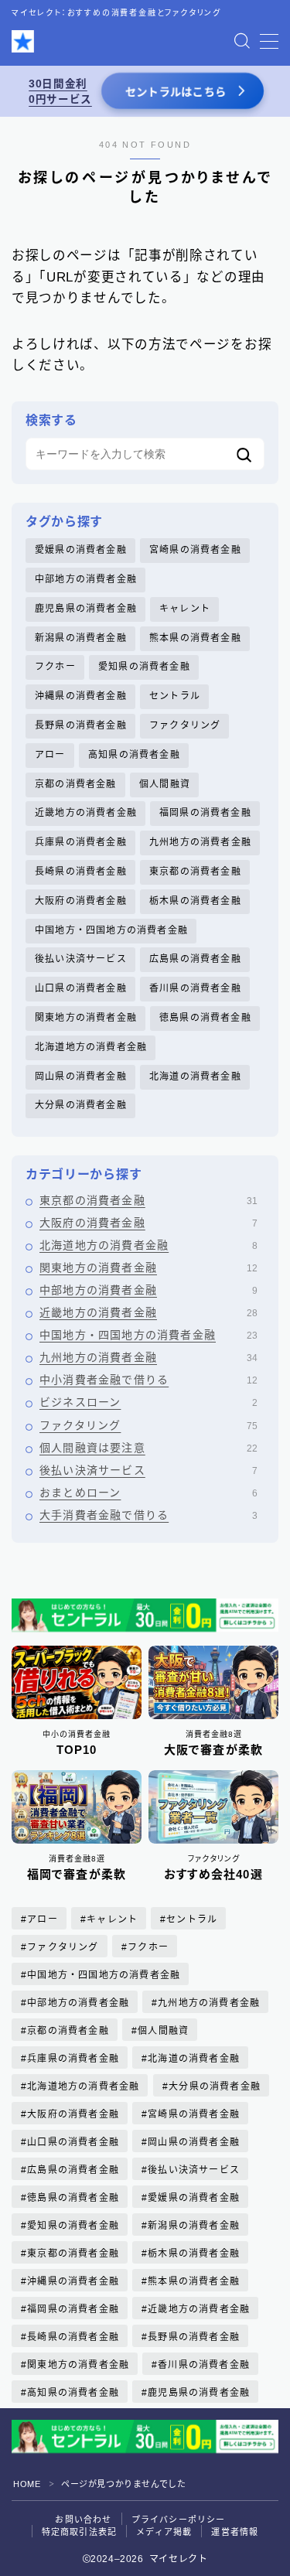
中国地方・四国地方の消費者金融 (111, 930)
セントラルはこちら (175, 92)
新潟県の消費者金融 (81, 638)
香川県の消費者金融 (195, 988)
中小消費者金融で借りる (148, 1380)
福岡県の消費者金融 (205, 813)
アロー (50, 755)
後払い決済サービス (81, 959)
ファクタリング (185, 725)
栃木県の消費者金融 (195, 901)
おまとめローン (148, 1493)
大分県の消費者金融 (81, 1105)
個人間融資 (165, 784)
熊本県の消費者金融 (195, 638)
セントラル (175, 696)
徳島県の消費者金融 (205, 1018)
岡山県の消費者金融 (81, 1076)
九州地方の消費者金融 (200, 842)
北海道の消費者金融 (195, 1076)
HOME (27, 2484)
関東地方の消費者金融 (86, 1018)
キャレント (185, 609)
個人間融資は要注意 (148, 1448)
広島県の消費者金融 (195, 959)
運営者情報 (235, 2532)
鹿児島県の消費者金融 (86, 609)
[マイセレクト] (23, 41)
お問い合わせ (83, 2520)
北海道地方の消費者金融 (91, 1047)
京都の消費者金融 (76, 784)
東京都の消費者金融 (195, 872)
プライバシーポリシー (179, 2520)
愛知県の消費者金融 (144, 667)
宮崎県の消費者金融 (195, 550)
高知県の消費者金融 (134, 755)
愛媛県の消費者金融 (81, 550)
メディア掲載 (164, 2532)
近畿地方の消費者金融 (86, 813)
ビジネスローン (148, 1402)
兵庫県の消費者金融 (81, 842)
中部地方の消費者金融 (86, 579)
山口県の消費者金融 (81, 988)
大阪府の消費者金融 (81, 901)
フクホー (55, 667)
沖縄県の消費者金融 (81, 696)
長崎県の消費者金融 (81, 872)
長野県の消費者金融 (81, 725)
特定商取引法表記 (80, 2532)
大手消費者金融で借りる (148, 1515)
